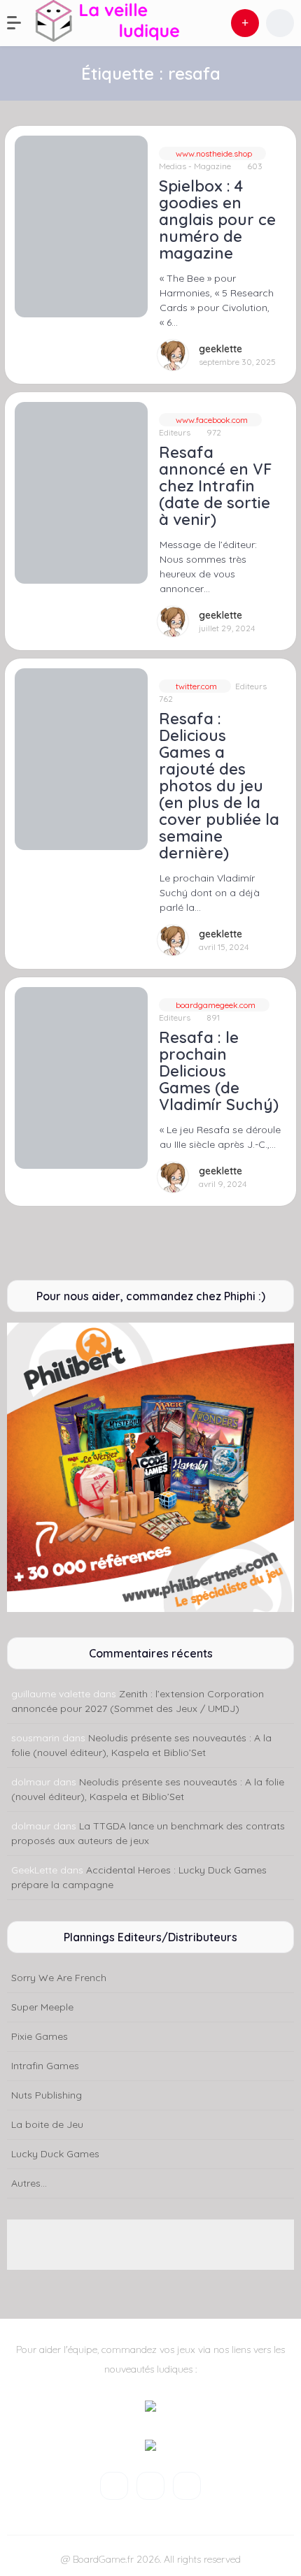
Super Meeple (42, 2007)
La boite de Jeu (47, 2124)
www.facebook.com (211, 420)
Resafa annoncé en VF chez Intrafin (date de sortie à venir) (215, 486)
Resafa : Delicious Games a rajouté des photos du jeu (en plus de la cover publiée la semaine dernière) (219, 786)
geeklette (220, 349)
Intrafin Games (45, 2066)
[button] (21, 23)
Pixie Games (40, 2036)
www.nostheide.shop (213, 153)
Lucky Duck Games (55, 2154)
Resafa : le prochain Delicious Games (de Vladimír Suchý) (219, 1071)
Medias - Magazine (195, 166)
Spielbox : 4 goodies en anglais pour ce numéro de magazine (217, 220)
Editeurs (175, 432)
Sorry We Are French (59, 1978)
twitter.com (195, 686)
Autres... (29, 2183)
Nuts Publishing (47, 2095)
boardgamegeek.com (215, 1005)
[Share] (24, 145)
